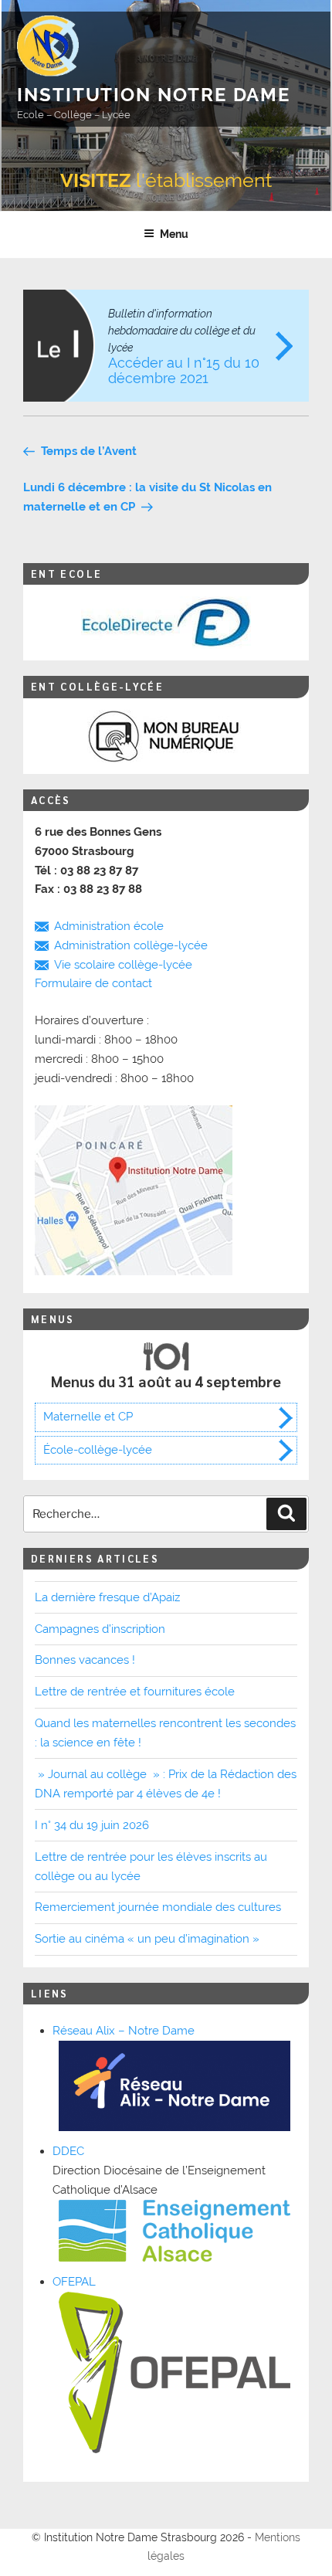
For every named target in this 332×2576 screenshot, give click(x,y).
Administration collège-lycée (131, 945)
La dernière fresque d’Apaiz (107, 1597)
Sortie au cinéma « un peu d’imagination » (147, 1939)
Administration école (109, 926)
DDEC (68, 2151)
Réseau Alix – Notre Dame (124, 2031)
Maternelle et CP (88, 1417)
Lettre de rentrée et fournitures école (135, 1692)
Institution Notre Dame (154, 95)
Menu (174, 234)
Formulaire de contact (93, 983)
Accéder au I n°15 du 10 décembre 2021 (184, 347)
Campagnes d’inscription (100, 1629)
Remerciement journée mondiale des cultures (158, 1907)
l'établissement (166, 180)
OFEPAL (74, 2282)
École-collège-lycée (98, 1450)
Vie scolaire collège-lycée (123, 965)
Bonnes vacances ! (85, 1660)
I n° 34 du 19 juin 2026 (92, 1825)
